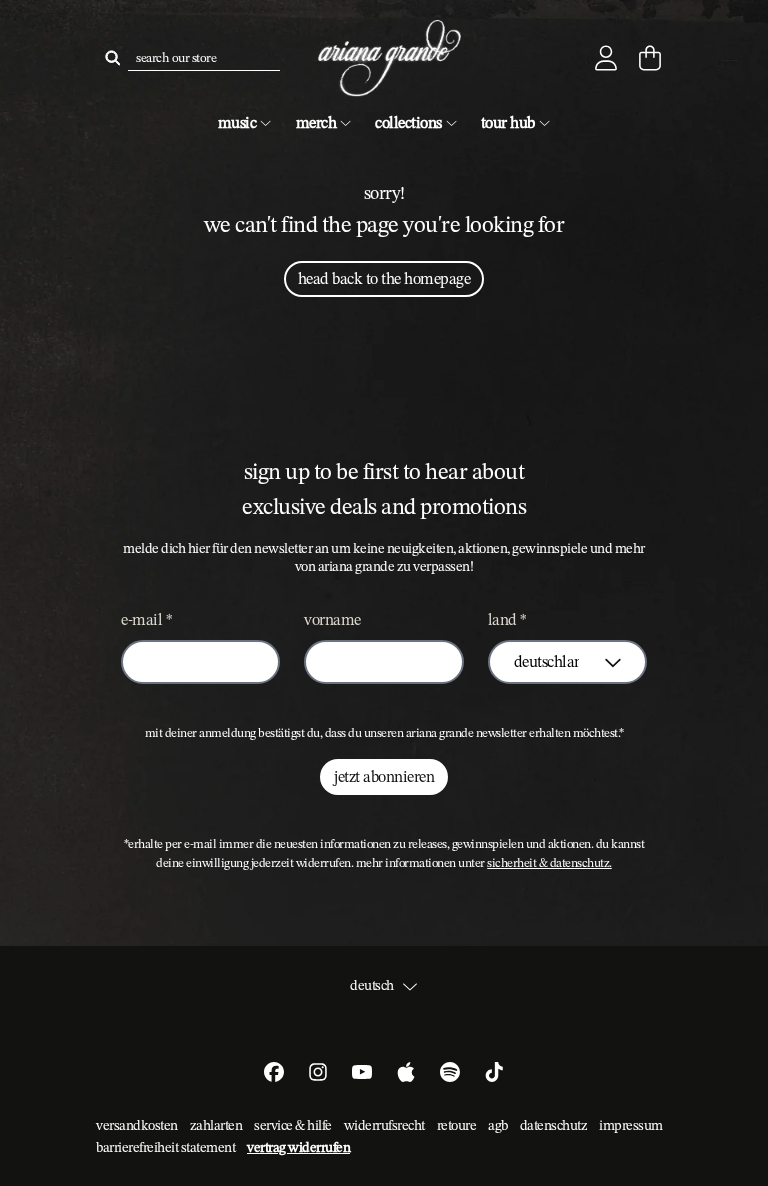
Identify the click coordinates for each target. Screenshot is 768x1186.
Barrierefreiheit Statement (165, 1147)
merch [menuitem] (316, 122)
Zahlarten (216, 1125)
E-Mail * (146, 619)
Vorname (332, 619)
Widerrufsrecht (384, 1125)
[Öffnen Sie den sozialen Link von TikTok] (494, 1072)
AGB (498, 1125)
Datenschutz (554, 1125)
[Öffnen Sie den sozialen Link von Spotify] (450, 1072)
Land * (507, 619)
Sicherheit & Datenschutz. (549, 863)
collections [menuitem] (408, 122)
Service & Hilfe (293, 1125)
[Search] (112, 58)
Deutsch (372, 986)
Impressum (631, 1125)
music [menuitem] (237, 122)
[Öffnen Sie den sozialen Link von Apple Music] (406, 1072)
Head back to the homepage (384, 278)
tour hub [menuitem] (508, 122)
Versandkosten (137, 1125)
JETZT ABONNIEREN (384, 776)
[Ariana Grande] (384, 58)
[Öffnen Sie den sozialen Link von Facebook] (274, 1072)
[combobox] (204, 58)
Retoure (457, 1125)
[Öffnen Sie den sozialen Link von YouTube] (362, 1072)
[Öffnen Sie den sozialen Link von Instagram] (318, 1072)
